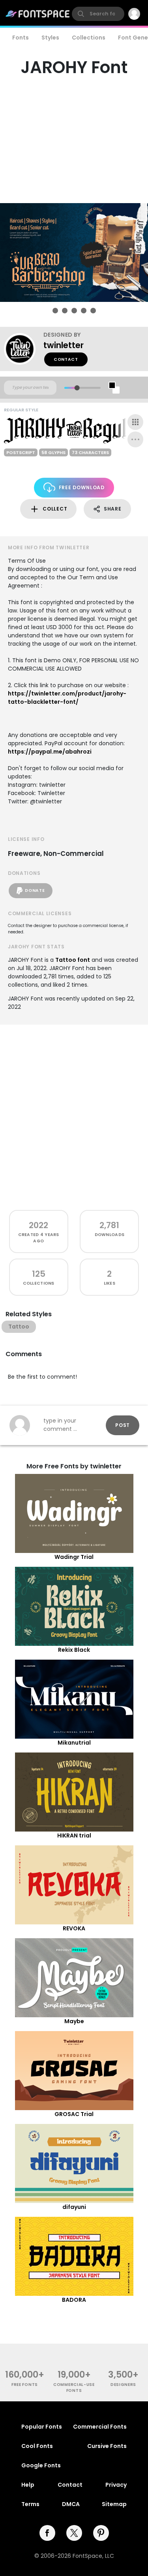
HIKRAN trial (74, 1835)
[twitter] (74, 2533)
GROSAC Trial (74, 2114)
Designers (123, 2385)
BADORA (74, 2300)
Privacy (116, 2485)
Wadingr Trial (74, 1557)
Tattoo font (73, 960)
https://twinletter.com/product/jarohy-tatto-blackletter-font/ (67, 698)
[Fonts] (38, 14)
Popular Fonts (42, 2427)
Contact (66, 359)
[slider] (77, 388)
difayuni (74, 2207)
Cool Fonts (37, 2446)
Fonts (21, 38)
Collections (89, 38)
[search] (98, 14)
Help (28, 2485)
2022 (38, 1225)
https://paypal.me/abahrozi (50, 752)
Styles (50, 38)
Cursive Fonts (107, 2446)
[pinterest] (101, 2533)
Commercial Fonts (100, 2427)
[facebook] (47, 2533)
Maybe (74, 2021)
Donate (35, 890)
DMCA (71, 2504)
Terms (30, 2504)
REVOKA (74, 1928)
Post (123, 1425)
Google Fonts (41, 2465)
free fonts (25, 2385)
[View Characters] (135, 422)
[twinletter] (24, 349)
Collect (55, 509)
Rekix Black (74, 1650)
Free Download (82, 487)
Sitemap (114, 2504)
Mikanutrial (74, 1743)
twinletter (64, 345)
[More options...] (135, 439)
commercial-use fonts (74, 2388)
